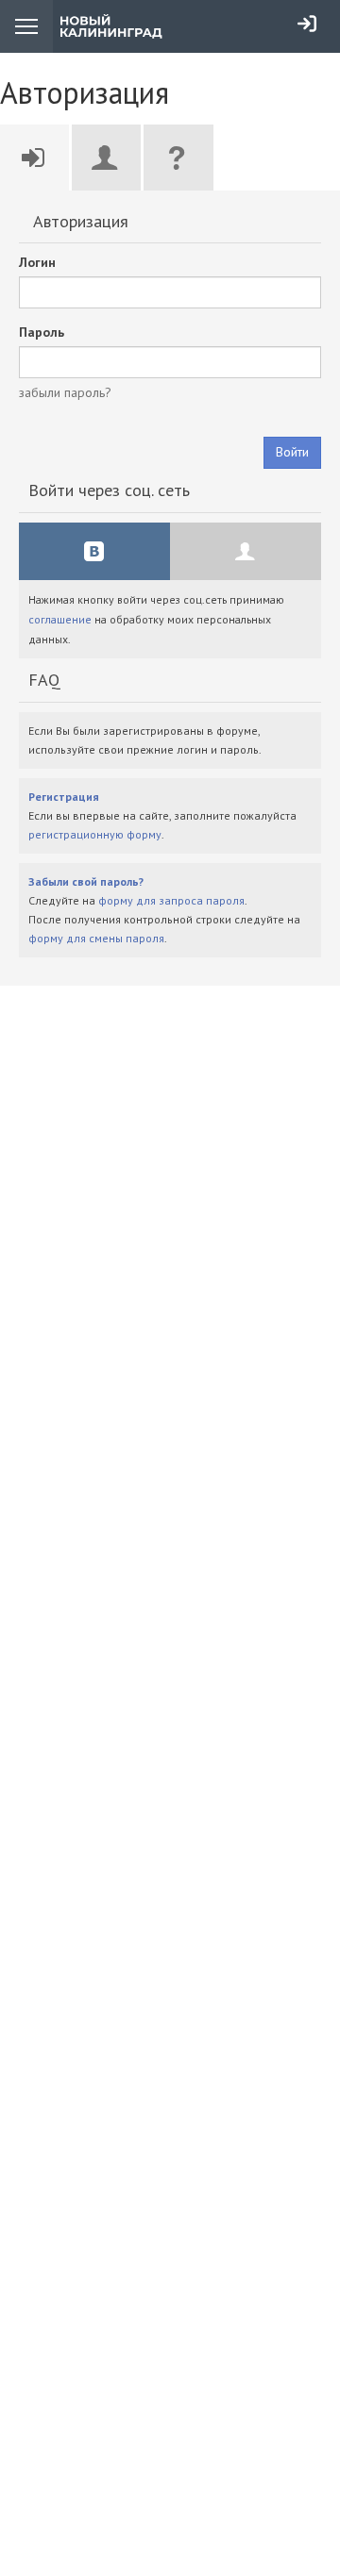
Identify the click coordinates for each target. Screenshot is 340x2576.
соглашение (60, 619)
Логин (37, 262)
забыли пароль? (65, 392)
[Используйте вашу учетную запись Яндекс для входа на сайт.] (246, 551)
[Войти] (307, 24)
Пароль (42, 332)
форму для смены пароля (96, 938)
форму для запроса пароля (171, 900)
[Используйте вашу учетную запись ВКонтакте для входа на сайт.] (94, 551)
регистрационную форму (95, 834)
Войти (292, 452)
